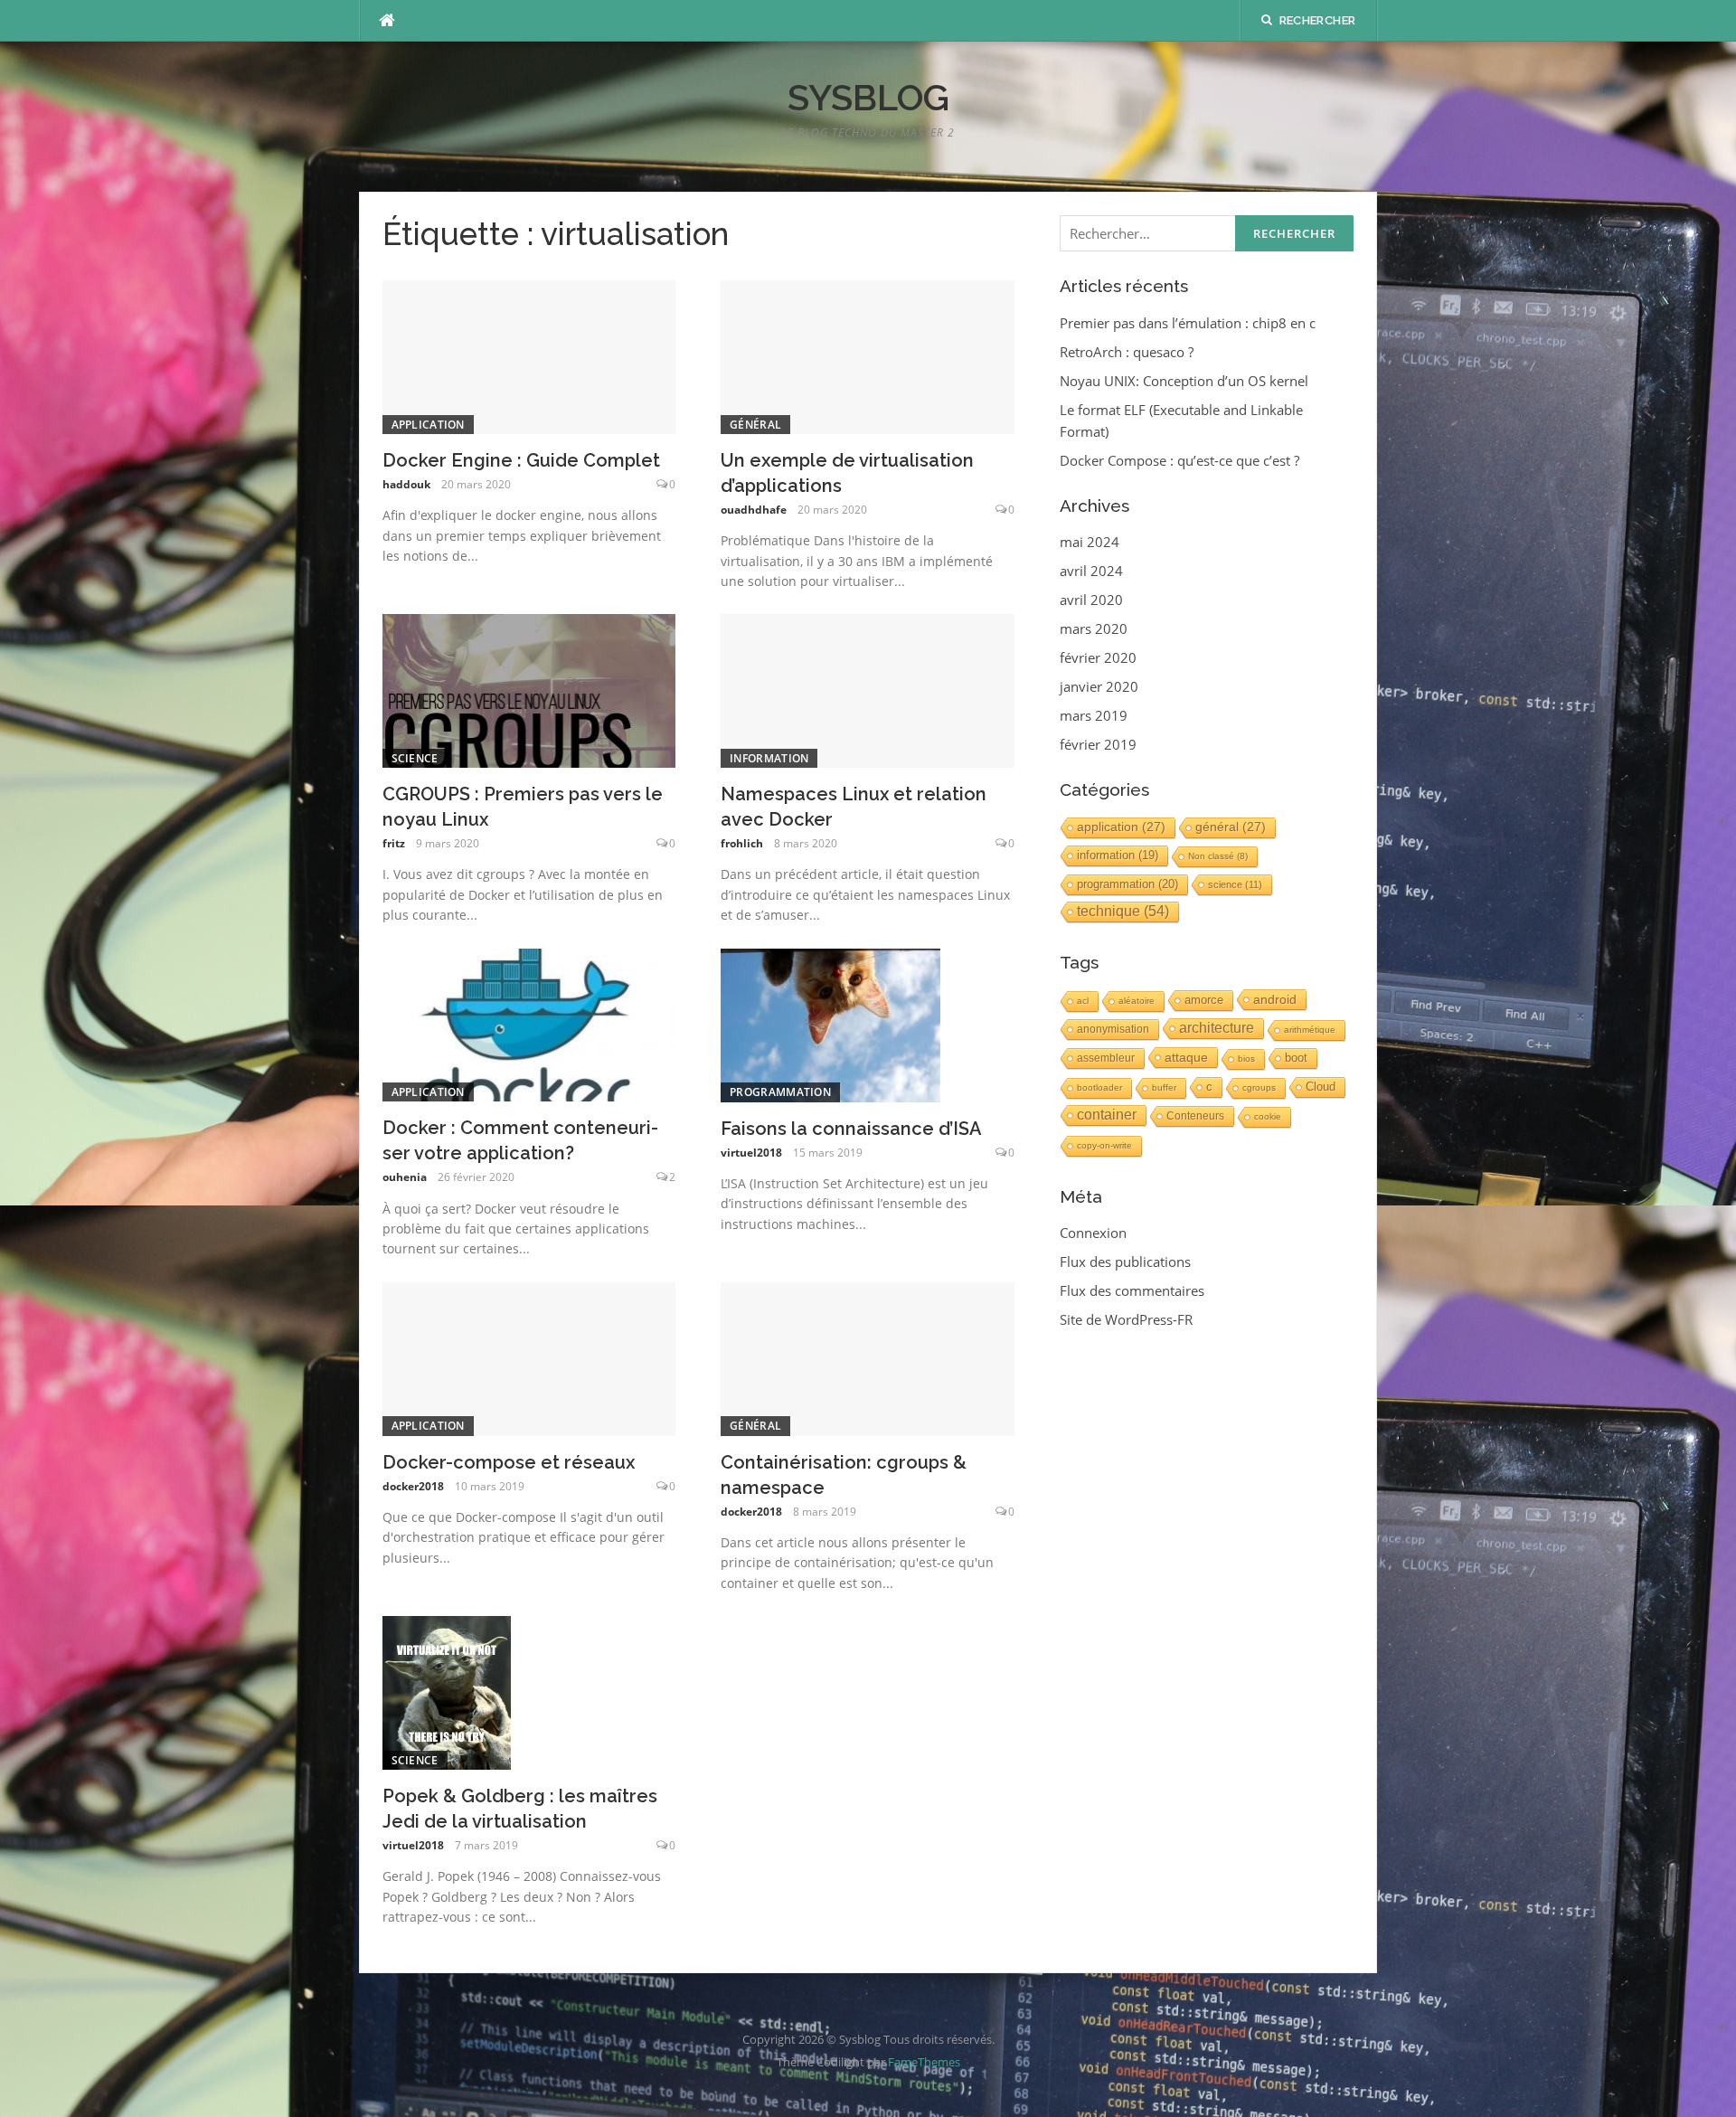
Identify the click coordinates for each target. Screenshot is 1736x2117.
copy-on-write (1104, 1145)
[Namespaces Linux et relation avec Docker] (868, 689)
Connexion (1093, 1233)
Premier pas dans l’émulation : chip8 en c (1188, 323)
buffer (1164, 1087)
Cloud (1321, 1087)
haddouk (406, 484)
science (415, 758)
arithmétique (1310, 1030)
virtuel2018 (751, 1153)
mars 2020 (1094, 628)
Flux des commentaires (1132, 1290)
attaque (1186, 1057)
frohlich (742, 843)
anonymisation (1113, 1029)
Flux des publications (1125, 1262)
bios (1246, 1058)
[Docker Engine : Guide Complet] (529, 355)
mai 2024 (1090, 542)
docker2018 (413, 1486)
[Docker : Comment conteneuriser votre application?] (529, 1024)
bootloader (1099, 1087)
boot (1296, 1058)
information (769, 758)
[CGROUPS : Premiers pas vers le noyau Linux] (529, 689)
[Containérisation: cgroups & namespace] (868, 1357)
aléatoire (1137, 1001)
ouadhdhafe (754, 510)
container (1107, 1115)
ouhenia (405, 1177)
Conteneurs (1195, 1116)
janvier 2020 (1099, 686)
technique (1123, 911)
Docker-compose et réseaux (509, 1462)
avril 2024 (1091, 571)
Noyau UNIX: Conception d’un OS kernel (1184, 381)
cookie (1268, 1116)
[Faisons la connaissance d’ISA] (830, 1024)
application (428, 425)
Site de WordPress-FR (1126, 1319)
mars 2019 (1094, 715)
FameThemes (924, 2062)
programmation (780, 1092)
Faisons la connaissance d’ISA (851, 1129)
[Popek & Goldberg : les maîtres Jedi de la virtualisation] (447, 1691)
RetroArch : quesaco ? (1127, 352)
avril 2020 (1091, 600)
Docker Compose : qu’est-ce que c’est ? (1179, 460)
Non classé (1218, 856)
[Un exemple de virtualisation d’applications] (868, 355)
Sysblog (868, 97)
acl (1083, 1001)
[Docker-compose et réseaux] (529, 1357)
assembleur (1106, 1058)
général (755, 425)
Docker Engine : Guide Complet (521, 460)
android (1275, 999)
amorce (1204, 1000)
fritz (394, 843)
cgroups (1259, 1087)
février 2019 (1098, 744)
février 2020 (1098, 657)
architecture (1217, 1028)
